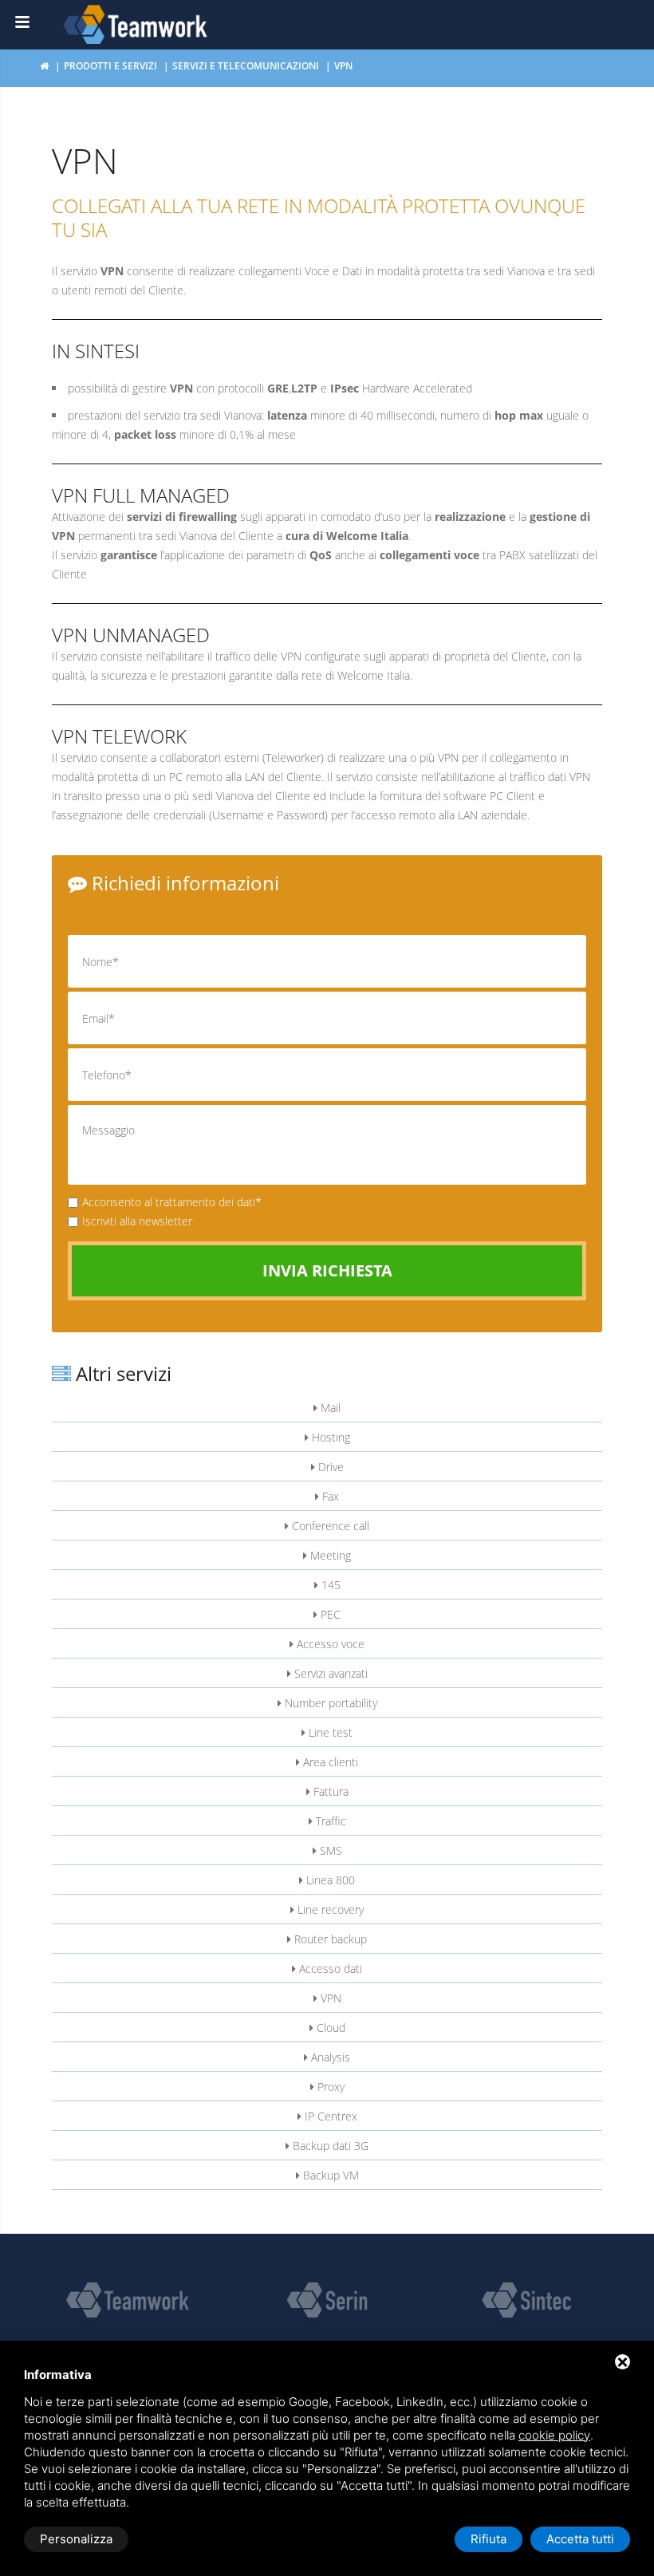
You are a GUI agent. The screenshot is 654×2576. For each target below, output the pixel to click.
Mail (329, 1408)
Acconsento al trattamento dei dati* (172, 1202)
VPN (329, 1998)
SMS (329, 1850)
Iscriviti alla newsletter (137, 1221)
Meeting (329, 1555)
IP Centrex (329, 2116)
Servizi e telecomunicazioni (246, 66)
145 (329, 1585)
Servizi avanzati (329, 1673)
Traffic (329, 1821)
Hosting (329, 1437)
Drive (329, 1467)
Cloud (329, 2028)
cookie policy (554, 2435)
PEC (329, 1614)
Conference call (329, 1526)
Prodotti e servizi (110, 66)
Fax (329, 1496)
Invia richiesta (327, 1270)
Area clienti (329, 1762)
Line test (329, 1732)
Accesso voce (329, 1644)
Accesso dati (329, 1968)
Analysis (329, 2057)
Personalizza (76, 2539)
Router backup (329, 1939)
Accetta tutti (580, 2539)
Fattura (329, 1791)
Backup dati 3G (329, 2146)
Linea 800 (329, 1880)
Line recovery (329, 1909)
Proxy (329, 2087)
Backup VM (329, 2175)
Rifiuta (489, 2539)
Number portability (329, 1703)
